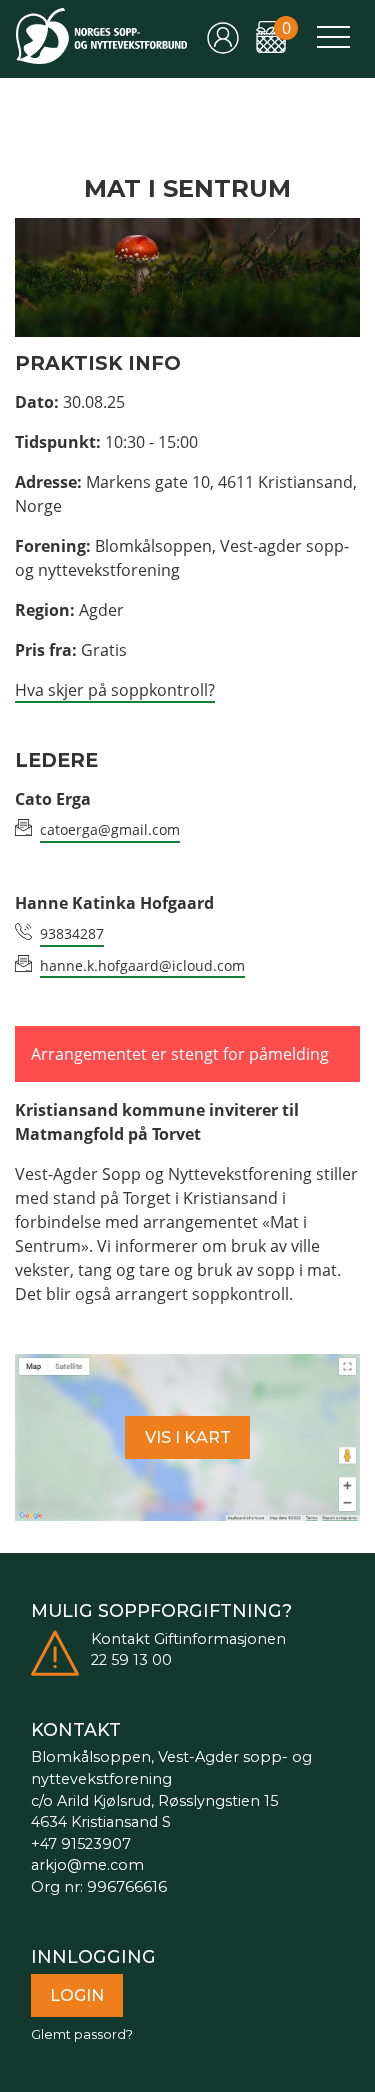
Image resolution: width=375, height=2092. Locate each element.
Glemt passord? (82, 2034)
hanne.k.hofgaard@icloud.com (142, 965)
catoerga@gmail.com (110, 829)
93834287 (72, 933)
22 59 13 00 (131, 1660)
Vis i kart (188, 1437)
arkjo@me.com (87, 1865)
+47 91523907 (81, 1844)
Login (77, 1995)
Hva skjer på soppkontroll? (115, 690)
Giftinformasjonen (220, 1639)
